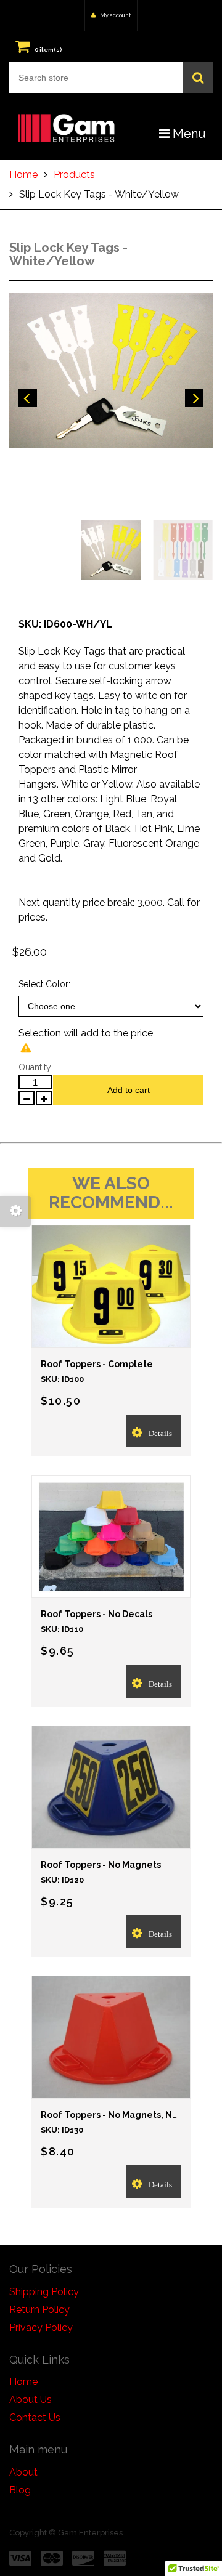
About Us (31, 2400)
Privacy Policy (41, 2328)
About (23, 2472)
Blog (20, 2490)
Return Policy (39, 2310)
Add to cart (129, 1090)
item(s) (48, 50)
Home (23, 175)
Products (74, 175)
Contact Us (35, 2417)
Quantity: (36, 1067)
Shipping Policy (44, 2292)
